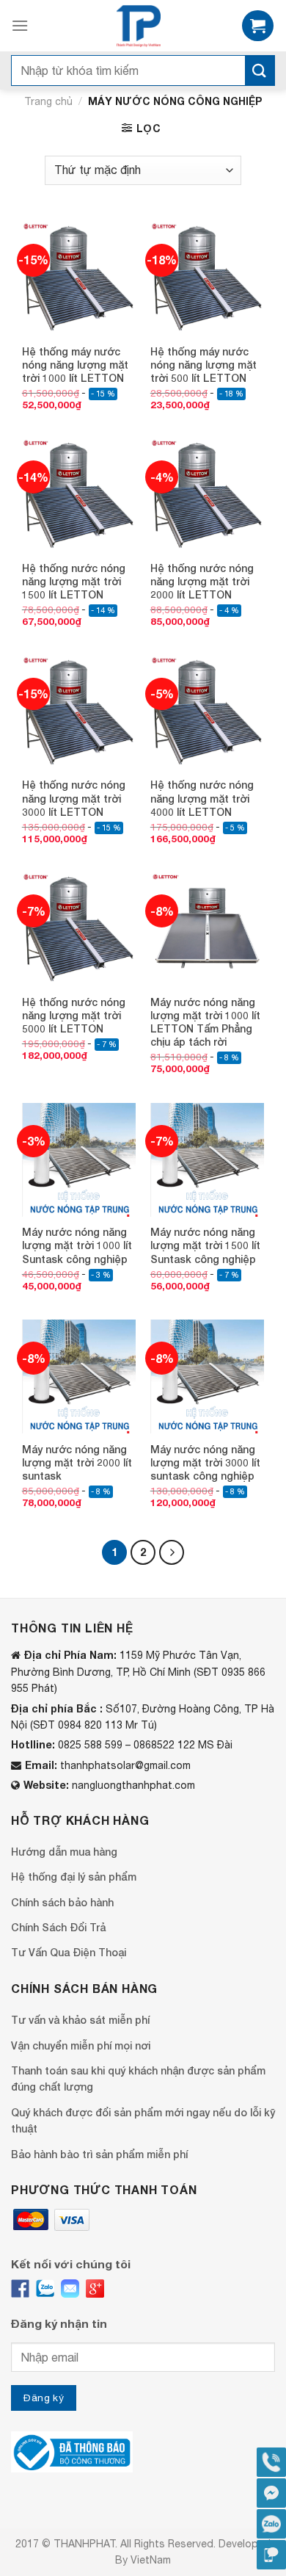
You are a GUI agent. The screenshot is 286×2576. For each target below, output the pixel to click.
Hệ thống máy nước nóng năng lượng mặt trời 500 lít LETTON (203, 365)
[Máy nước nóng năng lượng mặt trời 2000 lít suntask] (79, 1376)
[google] (95, 2289)
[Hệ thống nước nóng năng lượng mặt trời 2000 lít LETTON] (207, 495)
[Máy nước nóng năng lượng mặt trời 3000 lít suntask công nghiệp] (207, 1376)
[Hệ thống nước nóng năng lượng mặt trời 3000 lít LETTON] (79, 713)
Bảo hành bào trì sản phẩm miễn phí (99, 2154)
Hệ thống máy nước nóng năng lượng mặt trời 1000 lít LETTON (75, 365)
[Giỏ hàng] (258, 26)
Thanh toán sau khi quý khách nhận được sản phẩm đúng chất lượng (138, 2078)
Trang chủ (48, 101)
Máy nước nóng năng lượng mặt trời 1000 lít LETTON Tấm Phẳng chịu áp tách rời (205, 1022)
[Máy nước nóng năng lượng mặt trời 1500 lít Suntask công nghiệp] (207, 1160)
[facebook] (20, 2289)
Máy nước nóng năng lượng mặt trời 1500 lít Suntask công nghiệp (205, 1245)
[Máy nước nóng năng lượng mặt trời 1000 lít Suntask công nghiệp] (79, 1160)
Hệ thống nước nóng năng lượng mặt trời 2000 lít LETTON (202, 581)
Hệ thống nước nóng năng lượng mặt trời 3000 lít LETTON (74, 798)
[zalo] (45, 2289)
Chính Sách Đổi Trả (58, 1927)
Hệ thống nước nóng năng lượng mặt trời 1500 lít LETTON (74, 581)
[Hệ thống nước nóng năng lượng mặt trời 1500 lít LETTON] (79, 495)
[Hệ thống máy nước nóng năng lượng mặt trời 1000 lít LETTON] (79, 279)
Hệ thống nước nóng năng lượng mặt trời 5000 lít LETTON (74, 1015)
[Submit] (260, 70)
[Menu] (20, 25)
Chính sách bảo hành (62, 1902)
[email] (70, 2289)
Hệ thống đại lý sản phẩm (74, 1877)
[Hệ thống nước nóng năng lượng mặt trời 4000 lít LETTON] (207, 713)
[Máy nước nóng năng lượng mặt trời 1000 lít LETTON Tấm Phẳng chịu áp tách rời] (207, 929)
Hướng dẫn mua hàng (64, 1852)
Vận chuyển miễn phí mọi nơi (81, 2045)
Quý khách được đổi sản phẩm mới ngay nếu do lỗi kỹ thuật (143, 2120)
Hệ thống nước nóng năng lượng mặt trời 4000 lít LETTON (202, 798)
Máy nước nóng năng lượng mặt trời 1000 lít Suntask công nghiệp (77, 1245)
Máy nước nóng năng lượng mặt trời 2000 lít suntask (77, 1462)
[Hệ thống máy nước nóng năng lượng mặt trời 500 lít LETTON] (207, 279)
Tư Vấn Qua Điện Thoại (69, 1952)
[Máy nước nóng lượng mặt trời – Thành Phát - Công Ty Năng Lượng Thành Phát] (138, 26)
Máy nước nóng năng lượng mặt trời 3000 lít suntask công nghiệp (205, 1462)
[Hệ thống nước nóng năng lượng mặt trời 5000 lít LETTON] (79, 929)
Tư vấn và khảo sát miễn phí (80, 2020)
